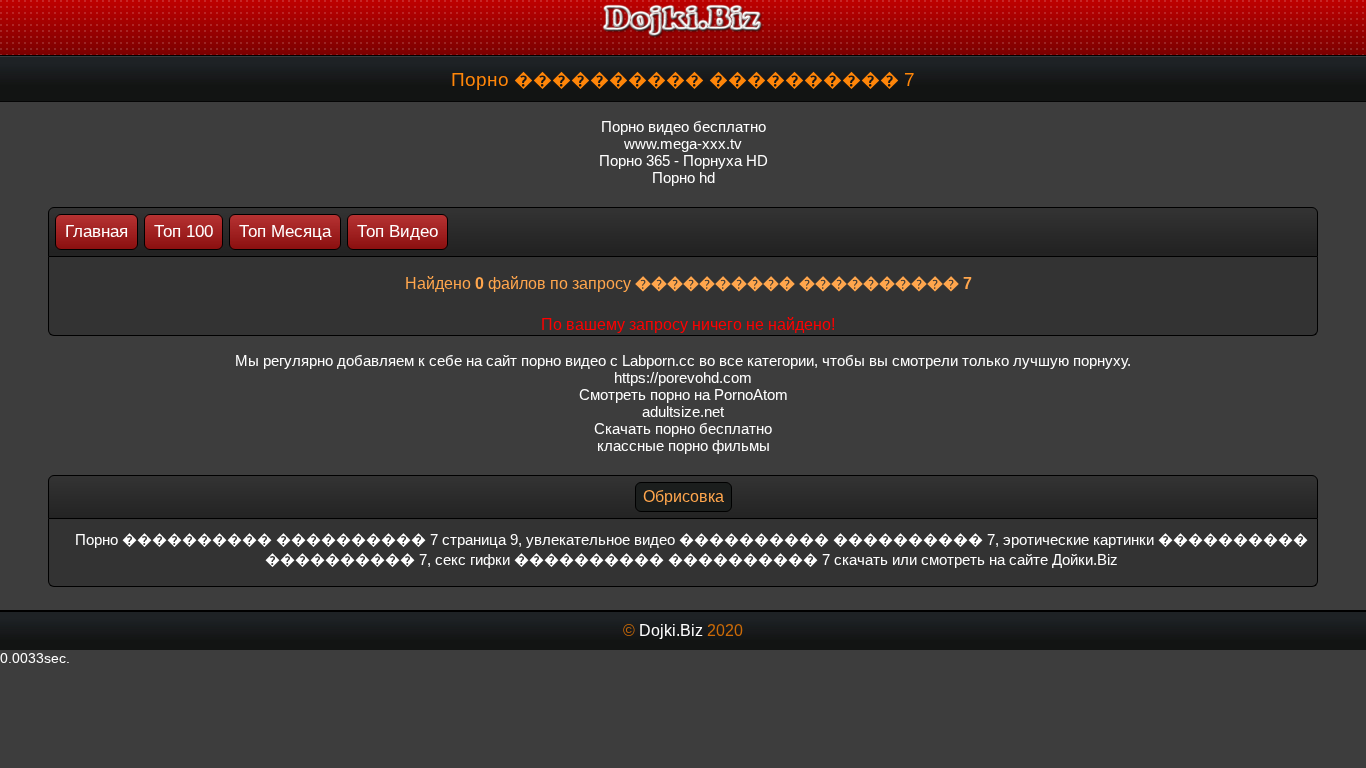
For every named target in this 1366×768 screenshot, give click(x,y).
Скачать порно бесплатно (683, 428)
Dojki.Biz (671, 630)
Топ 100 (183, 231)
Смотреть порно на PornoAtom (683, 394)
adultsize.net (683, 411)
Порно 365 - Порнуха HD (683, 160)
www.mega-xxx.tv (683, 143)
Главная (96, 231)
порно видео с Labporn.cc (608, 360)
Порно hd (683, 177)
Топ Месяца (285, 231)
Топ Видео (397, 231)
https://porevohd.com (683, 377)
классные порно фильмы (683, 445)
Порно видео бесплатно (683, 126)
